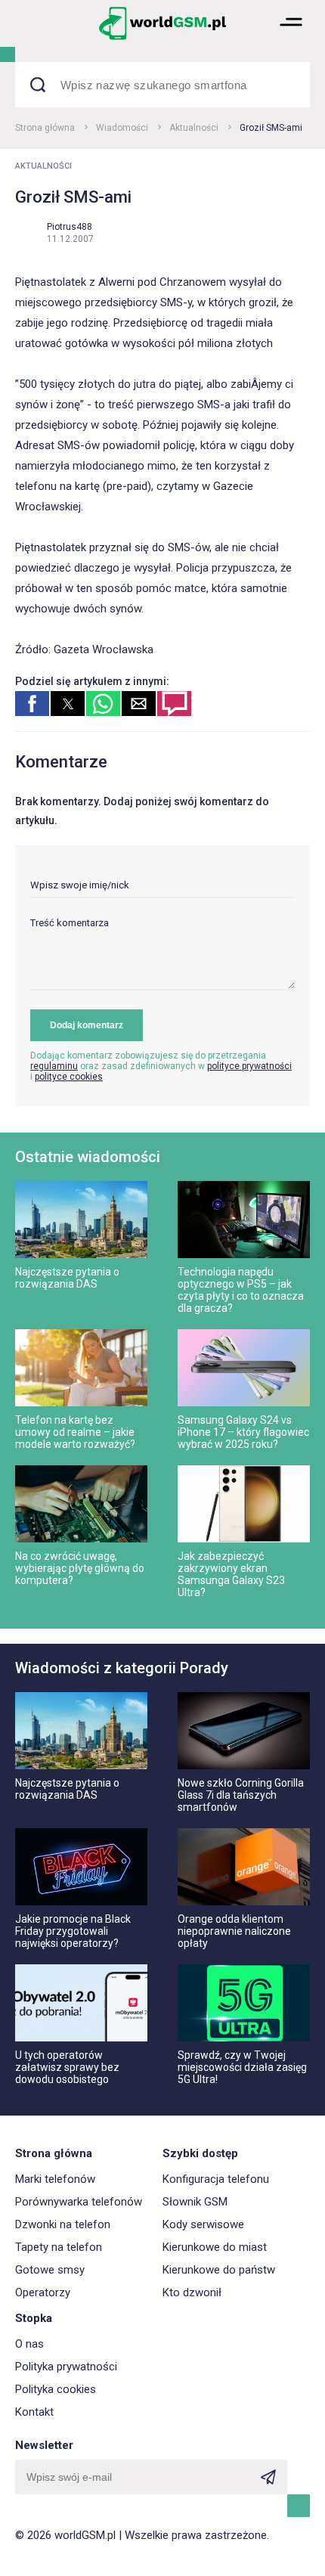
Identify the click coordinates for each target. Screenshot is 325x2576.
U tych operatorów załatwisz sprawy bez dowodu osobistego (67, 2067)
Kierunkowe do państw (219, 2270)
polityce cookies (69, 1077)
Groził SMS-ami (271, 128)
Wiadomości (122, 128)
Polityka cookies (56, 2389)
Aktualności (194, 128)
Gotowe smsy (50, 2270)
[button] (291, 38)
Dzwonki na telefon (63, 2224)
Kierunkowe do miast (215, 2247)
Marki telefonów (55, 2179)
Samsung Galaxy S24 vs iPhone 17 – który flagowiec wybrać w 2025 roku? (243, 1432)
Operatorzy (43, 2292)
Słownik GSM (195, 2202)
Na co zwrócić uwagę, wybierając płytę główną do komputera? (80, 1568)
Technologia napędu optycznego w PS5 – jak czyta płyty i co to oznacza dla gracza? (241, 1290)
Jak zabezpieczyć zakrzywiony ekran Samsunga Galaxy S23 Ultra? (231, 1574)
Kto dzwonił (192, 2292)
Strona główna (45, 128)
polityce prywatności (249, 1066)
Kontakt (34, 2412)
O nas (29, 2344)
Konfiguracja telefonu (216, 2179)
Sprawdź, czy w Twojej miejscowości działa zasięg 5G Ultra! (242, 2067)
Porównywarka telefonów (79, 2202)
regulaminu (54, 1066)
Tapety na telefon (59, 2247)
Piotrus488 (70, 227)
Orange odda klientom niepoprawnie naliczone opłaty (234, 1931)
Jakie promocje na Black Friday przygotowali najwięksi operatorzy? (73, 1931)
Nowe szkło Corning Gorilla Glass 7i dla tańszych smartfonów (241, 1795)
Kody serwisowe (203, 2224)
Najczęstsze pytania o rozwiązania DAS (67, 1278)
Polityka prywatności (66, 2367)
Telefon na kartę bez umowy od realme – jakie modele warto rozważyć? (75, 1432)
